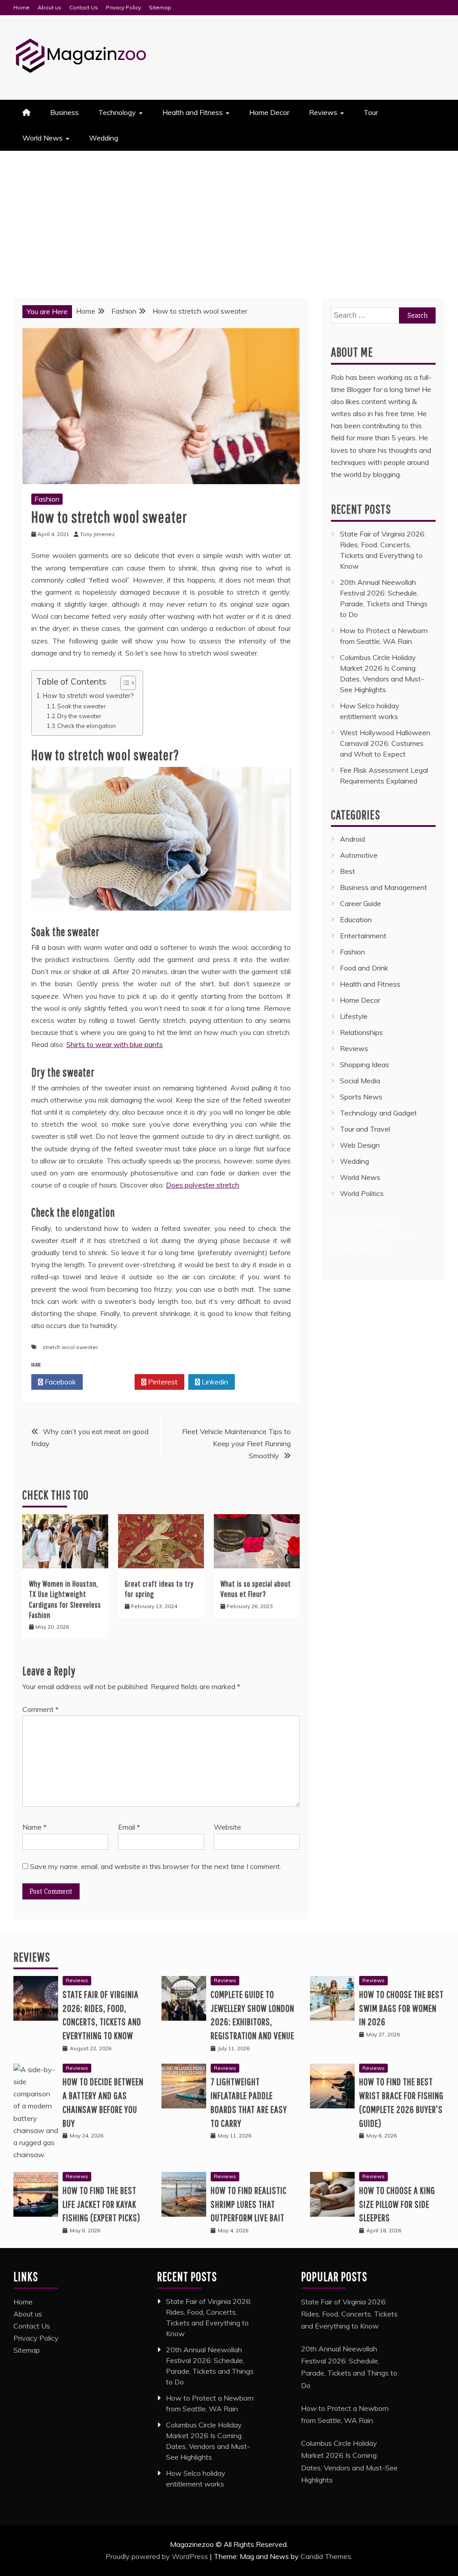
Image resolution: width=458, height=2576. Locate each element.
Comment (40, 1709)
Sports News (361, 1097)
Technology (117, 112)
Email (129, 1827)
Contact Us (84, 7)
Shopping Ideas (365, 1064)
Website (227, 1827)
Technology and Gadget (378, 1113)
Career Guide (360, 903)
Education (356, 920)
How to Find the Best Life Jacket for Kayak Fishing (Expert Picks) (102, 2204)
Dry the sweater (79, 716)
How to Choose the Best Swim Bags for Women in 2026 (401, 2008)
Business (64, 112)
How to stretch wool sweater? (88, 696)
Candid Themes (326, 2556)
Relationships (361, 1032)
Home (21, 7)
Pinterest (162, 1382)
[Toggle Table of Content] (124, 683)
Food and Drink (364, 968)
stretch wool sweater (70, 1347)
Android (352, 839)
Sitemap (160, 7)
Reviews (323, 112)
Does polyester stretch (203, 1185)
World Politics (363, 1193)
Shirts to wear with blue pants (114, 1044)
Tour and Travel (365, 1129)
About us (49, 7)
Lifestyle (354, 1016)
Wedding (104, 138)
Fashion (47, 499)
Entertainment (363, 936)
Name (34, 1827)
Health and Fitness (193, 112)
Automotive (359, 855)
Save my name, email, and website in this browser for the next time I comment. (156, 1866)
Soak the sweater (82, 706)
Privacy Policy (123, 7)
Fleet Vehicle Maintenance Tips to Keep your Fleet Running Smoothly (236, 1443)
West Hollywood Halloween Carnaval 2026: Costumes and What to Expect (385, 743)
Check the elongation (87, 726)
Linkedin (214, 1382)
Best (348, 871)
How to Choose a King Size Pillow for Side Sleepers (397, 2204)
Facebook (59, 1382)
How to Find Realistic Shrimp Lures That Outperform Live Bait (249, 2204)
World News (42, 138)
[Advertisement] (229, 218)
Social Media (360, 1081)
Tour (371, 112)
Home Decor (269, 112)
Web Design (360, 1145)
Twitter (111, 1382)
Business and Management (384, 887)
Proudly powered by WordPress (158, 2556)
